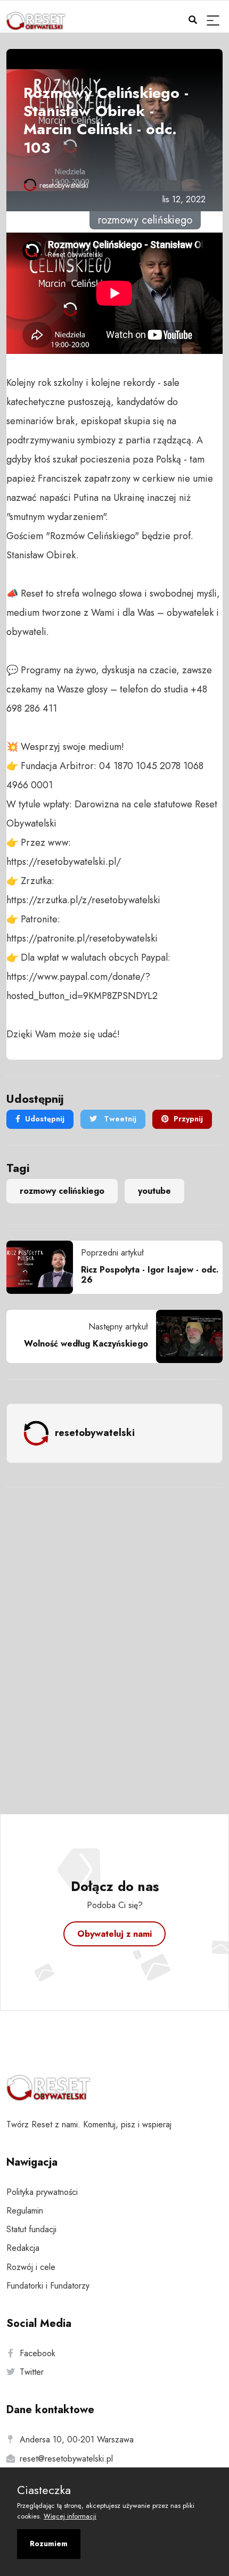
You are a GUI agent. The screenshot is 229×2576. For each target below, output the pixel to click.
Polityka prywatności (42, 2192)
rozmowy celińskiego (62, 1191)
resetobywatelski (64, 185)
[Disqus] (114, 1637)
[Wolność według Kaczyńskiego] (185, 1336)
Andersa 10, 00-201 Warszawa (77, 2439)
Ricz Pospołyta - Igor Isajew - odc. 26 (150, 1275)
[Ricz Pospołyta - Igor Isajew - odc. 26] (44, 1267)
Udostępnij (45, 1119)
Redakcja (23, 2248)
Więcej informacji (70, 2516)
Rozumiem (49, 2544)
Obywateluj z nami (114, 1934)
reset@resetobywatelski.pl (66, 2459)
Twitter (32, 2372)
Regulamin (25, 2211)
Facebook (38, 2353)
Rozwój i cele (31, 2267)
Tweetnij (119, 1119)
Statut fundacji (31, 2229)
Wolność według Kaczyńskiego (86, 1344)
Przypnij (188, 1119)
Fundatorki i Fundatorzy (48, 2286)
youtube (154, 1191)
